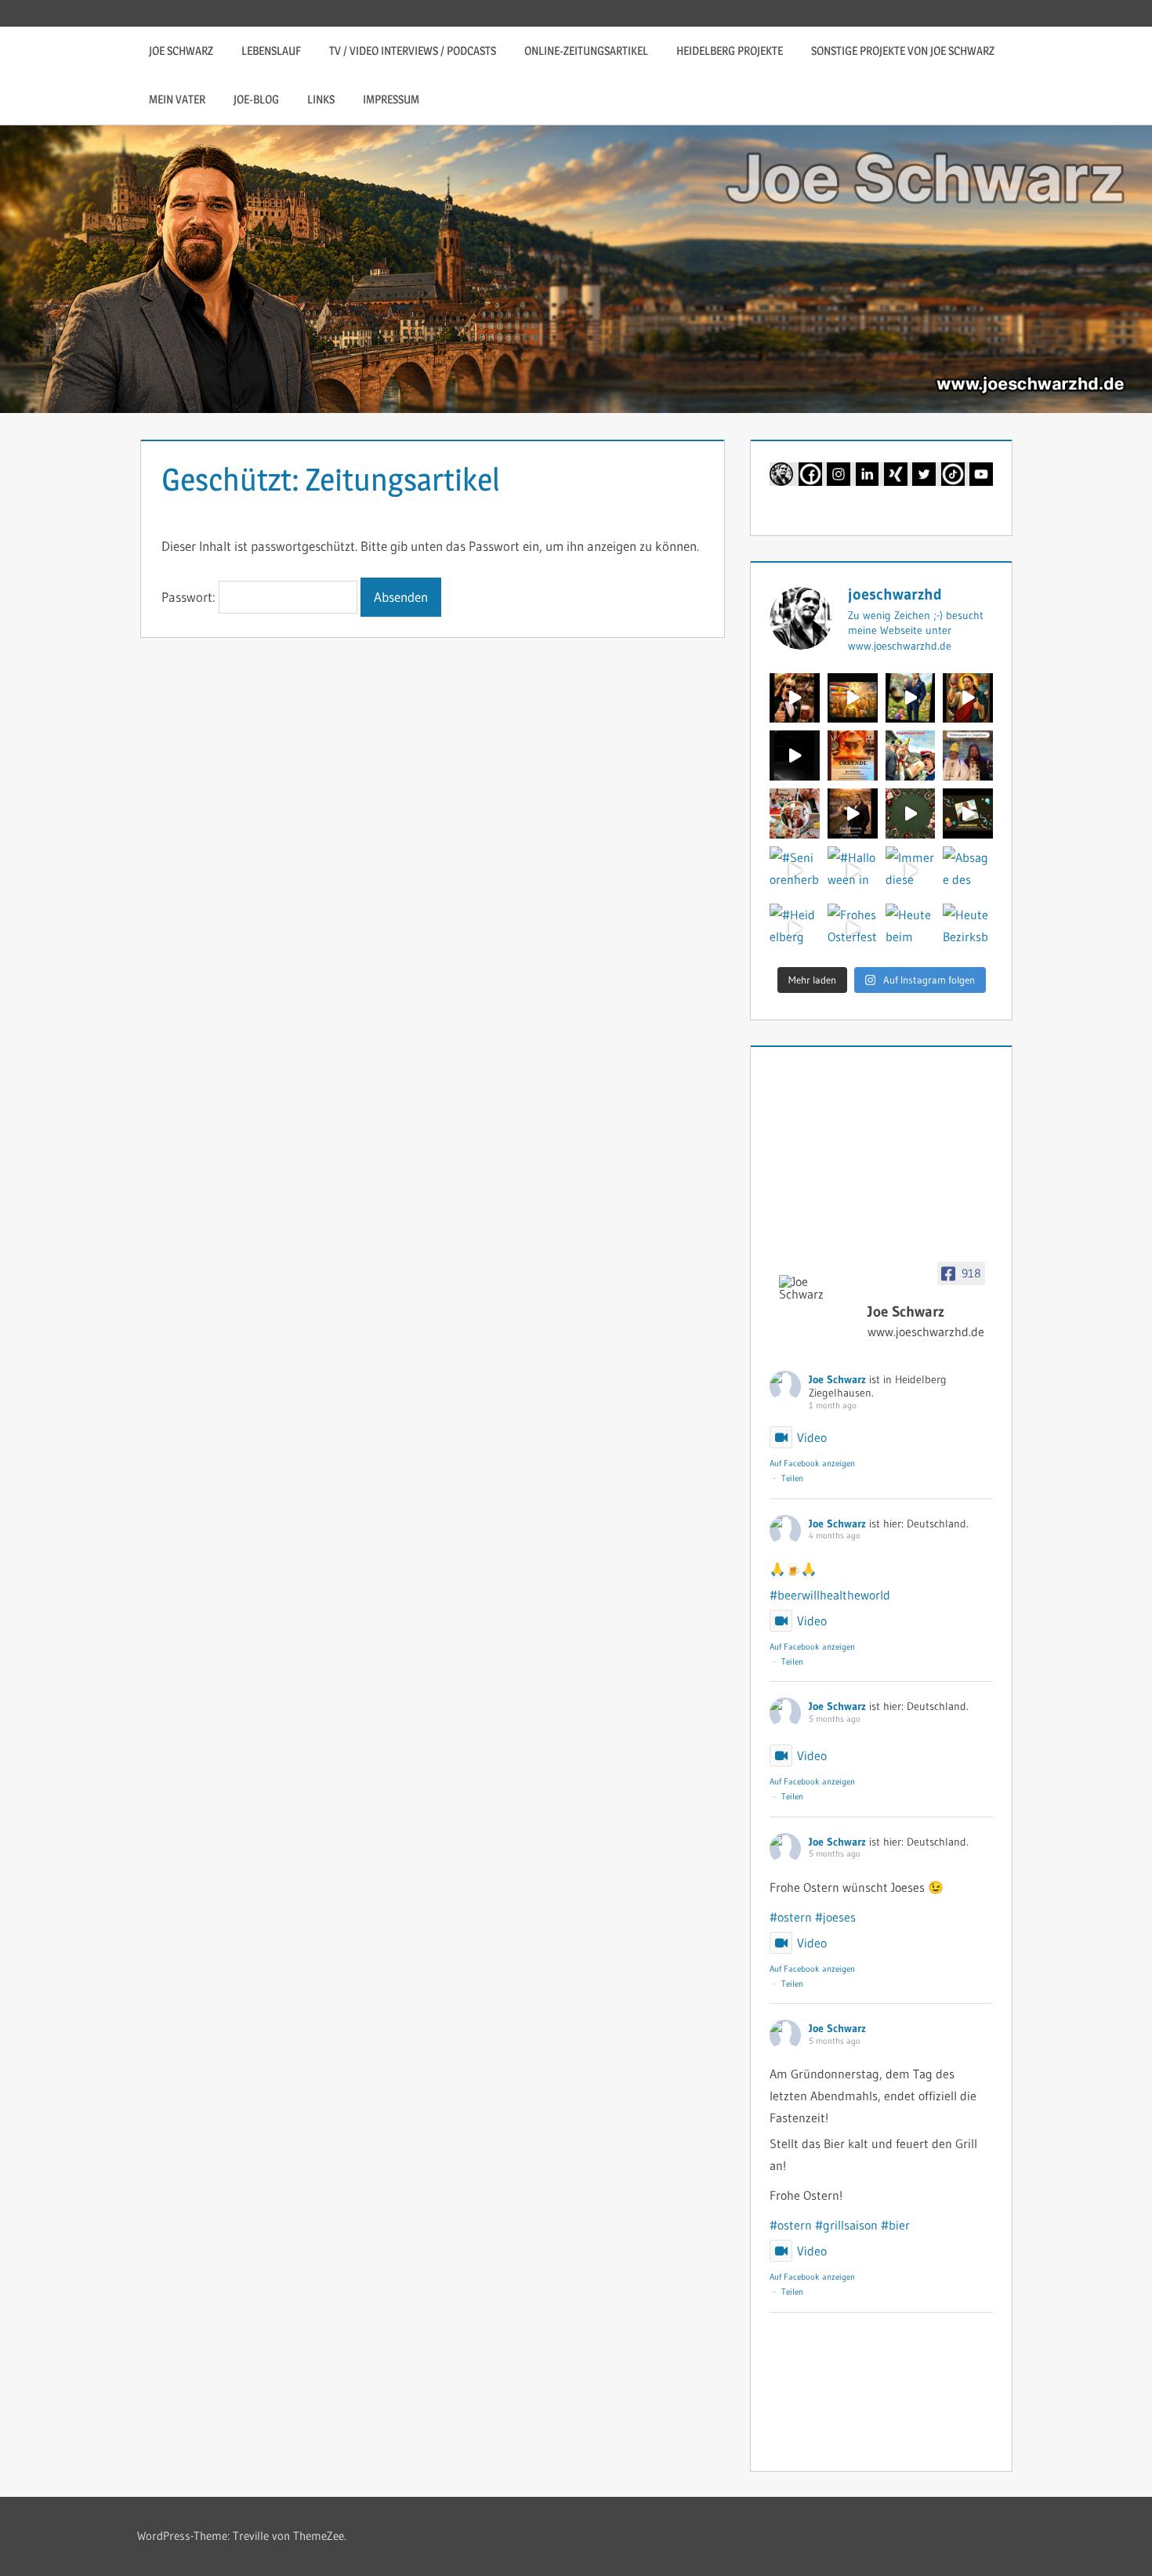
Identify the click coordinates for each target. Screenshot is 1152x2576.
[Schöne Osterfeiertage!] (911, 698)
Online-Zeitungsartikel (586, 51)
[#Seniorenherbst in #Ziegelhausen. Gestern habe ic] (795, 871)
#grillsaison (846, 2225)
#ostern (791, 1917)
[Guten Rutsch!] (853, 813)
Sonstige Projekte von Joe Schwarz (903, 51)
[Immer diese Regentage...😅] (911, 871)
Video (812, 1437)
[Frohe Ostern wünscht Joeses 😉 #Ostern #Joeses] (968, 698)
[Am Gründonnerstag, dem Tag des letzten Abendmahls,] (795, 755)
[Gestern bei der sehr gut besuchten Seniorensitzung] (795, 813)
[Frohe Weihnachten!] (911, 813)
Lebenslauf (271, 51)
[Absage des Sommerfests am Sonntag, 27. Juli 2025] (968, 871)
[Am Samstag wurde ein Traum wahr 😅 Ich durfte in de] (968, 755)
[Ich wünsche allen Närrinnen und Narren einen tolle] (968, 813)
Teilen (792, 1478)
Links (321, 99)
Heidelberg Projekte (730, 51)
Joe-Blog (256, 99)
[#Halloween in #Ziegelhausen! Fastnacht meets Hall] (853, 871)
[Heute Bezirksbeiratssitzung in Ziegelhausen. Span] (968, 929)
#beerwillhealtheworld (830, 1595)
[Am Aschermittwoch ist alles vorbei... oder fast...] (853, 755)
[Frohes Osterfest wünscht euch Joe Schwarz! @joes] (853, 929)
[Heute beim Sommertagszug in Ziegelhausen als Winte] (911, 929)
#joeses (835, 1917)
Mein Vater (177, 99)
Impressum (391, 99)
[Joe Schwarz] (817, 1288)
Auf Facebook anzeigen (812, 1463)
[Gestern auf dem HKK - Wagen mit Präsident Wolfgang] (911, 755)
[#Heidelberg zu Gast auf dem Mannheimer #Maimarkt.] (795, 929)
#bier (895, 2225)
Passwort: (190, 597)
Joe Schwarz (181, 51)
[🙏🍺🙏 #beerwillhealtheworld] (853, 698)
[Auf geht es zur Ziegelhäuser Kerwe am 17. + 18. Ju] (795, 698)
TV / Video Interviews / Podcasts (413, 51)
